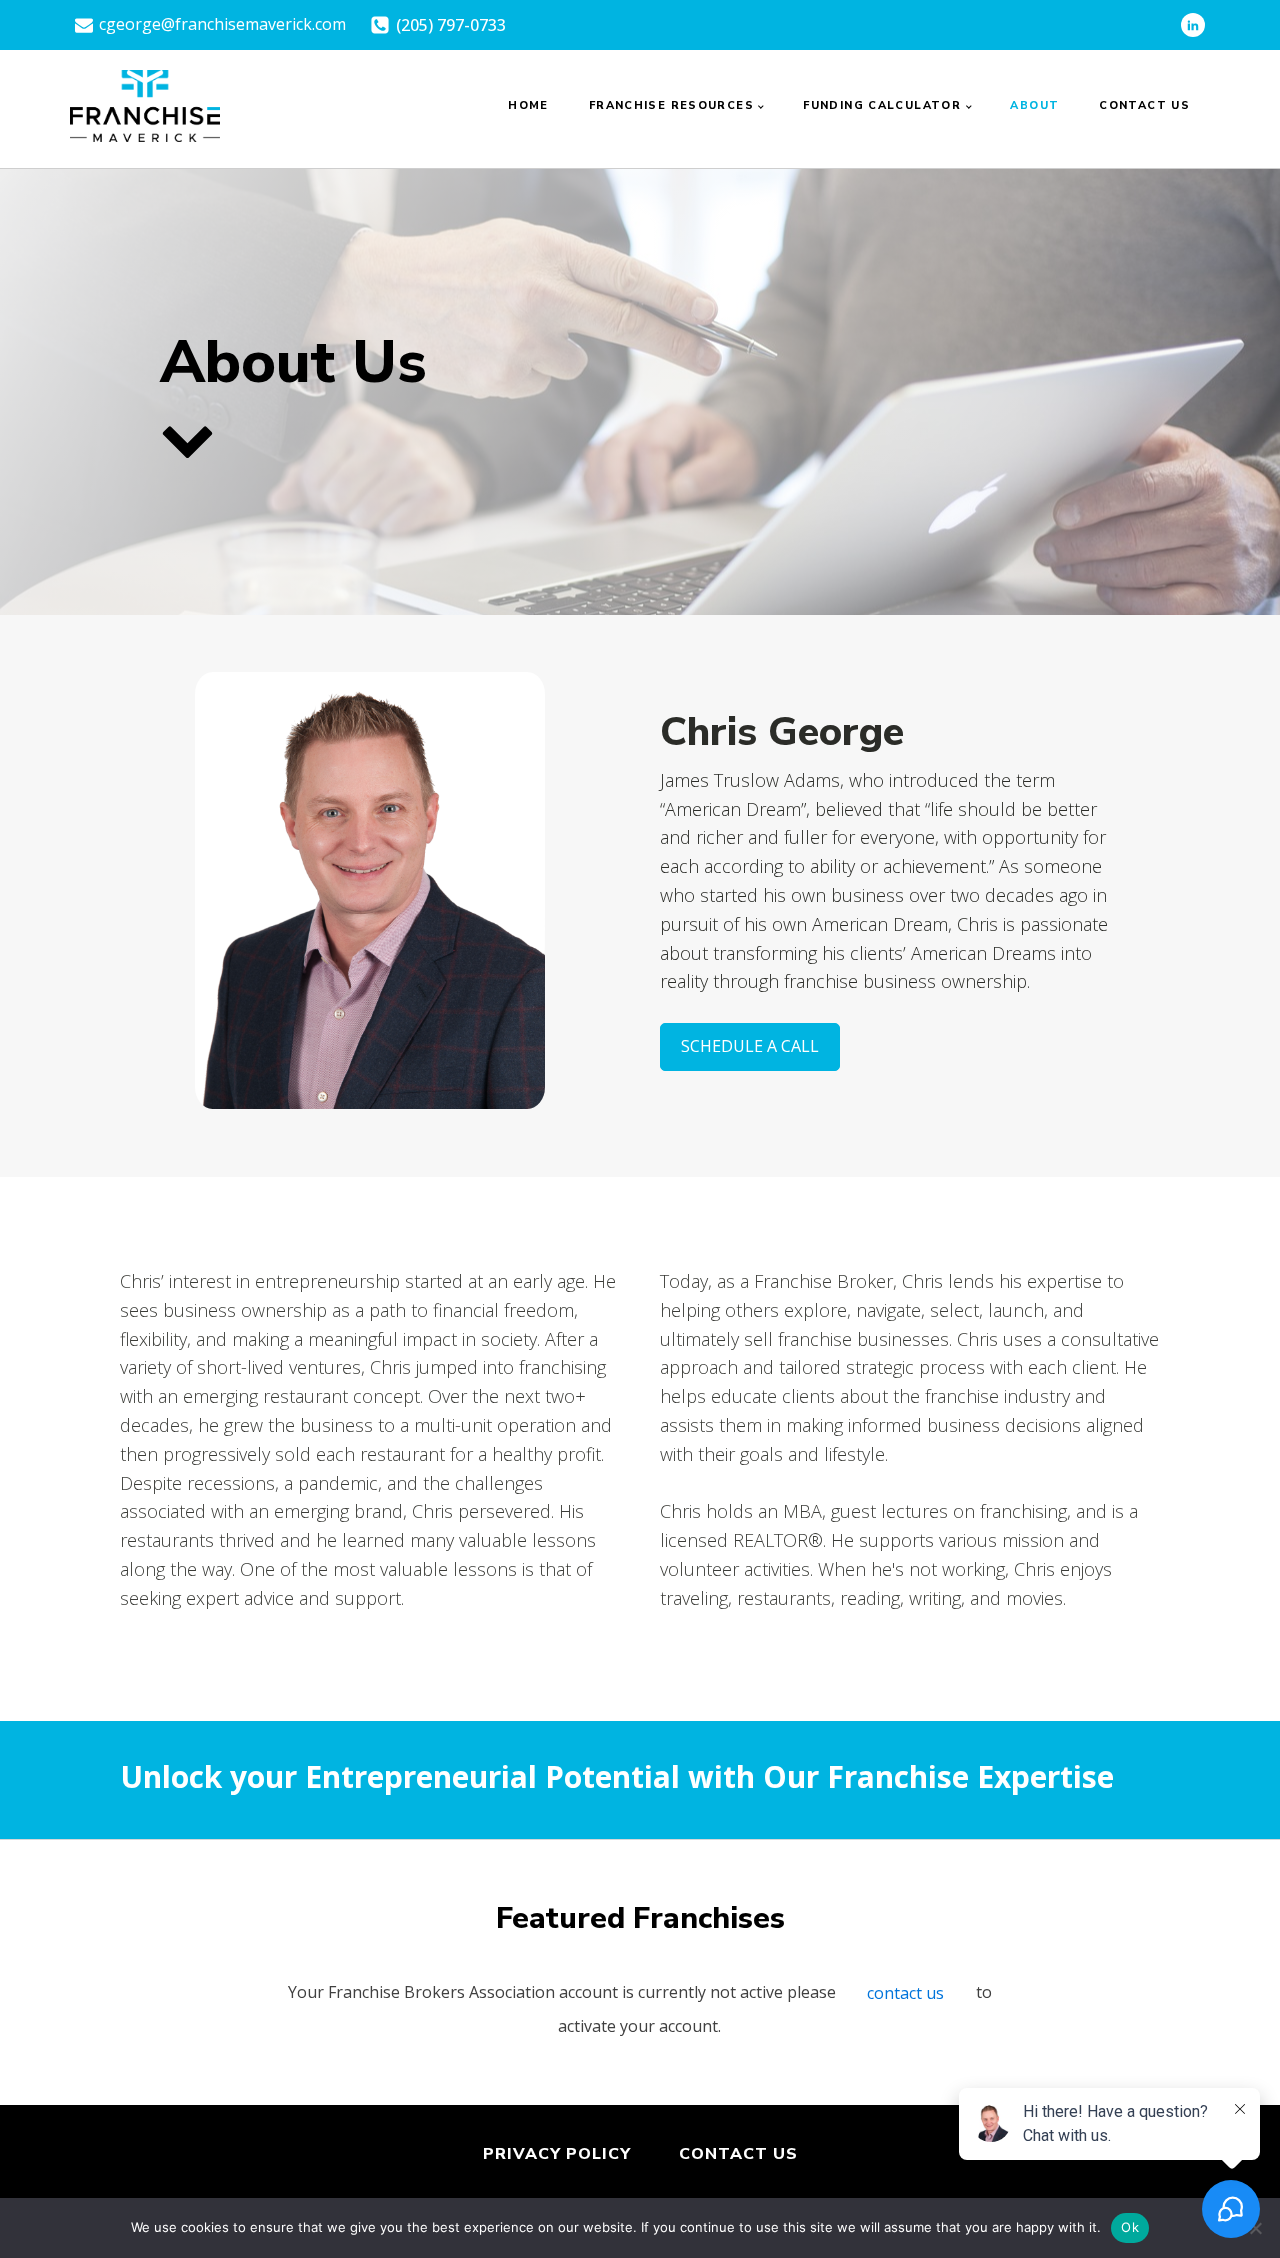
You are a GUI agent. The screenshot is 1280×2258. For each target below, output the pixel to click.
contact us (905, 1993)
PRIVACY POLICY (557, 2154)
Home (528, 105)
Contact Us (1144, 105)
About (1034, 105)
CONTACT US (738, 2154)
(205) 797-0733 (451, 25)
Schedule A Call (750, 1046)
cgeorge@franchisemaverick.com (222, 24)
